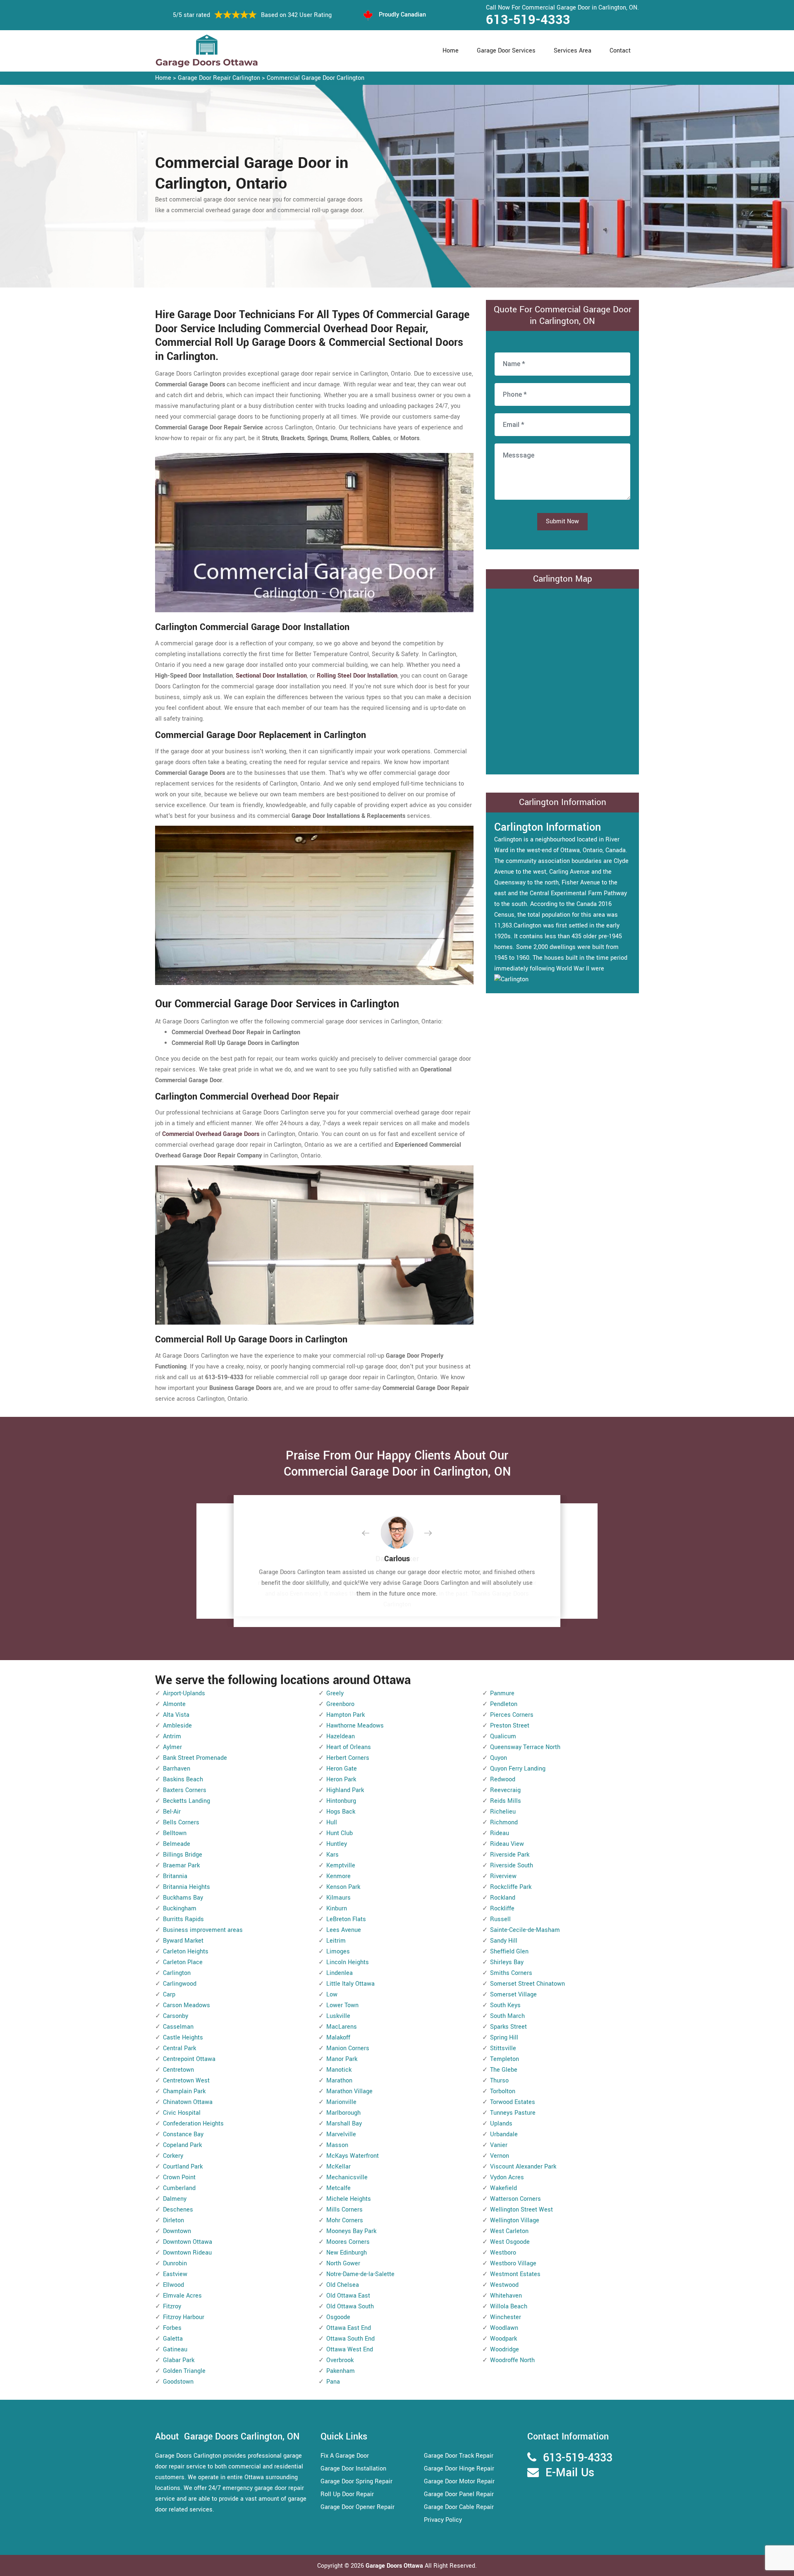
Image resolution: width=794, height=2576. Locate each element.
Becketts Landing (187, 1801)
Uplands (501, 2124)
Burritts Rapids (183, 1919)
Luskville (338, 2016)
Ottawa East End (349, 2328)
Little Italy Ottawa (350, 1984)
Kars (332, 1855)
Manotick (339, 2070)
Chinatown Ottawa (188, 2102)
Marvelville (341, 2134)
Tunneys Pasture (513, 2113)
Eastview (175, 2274)
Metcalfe (338, 2188)
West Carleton (509, 2231)
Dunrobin (175, 2263)
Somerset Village (513, 1995)
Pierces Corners (512, 1715)
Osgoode (338, 2317)
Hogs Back (341, 1812)
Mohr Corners (345, 2220)
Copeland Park (182, 2145)
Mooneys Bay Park (351, 2231)
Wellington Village (515, 2220)
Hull (332, 1822)
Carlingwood (180, 1984)
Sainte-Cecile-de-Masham (525, 1930)
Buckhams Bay (183, 1898)
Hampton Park (346, 1715)
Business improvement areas (203, 1930)
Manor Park (342, 2059)
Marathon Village (349, 2091)
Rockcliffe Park (511, 1887)
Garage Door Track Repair (459, 2456)
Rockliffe (502, 1909)
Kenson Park (343, 1887)
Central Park (179, 2048)
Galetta (173, 2339)
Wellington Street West (521, 2210)
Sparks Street (508, 2027)
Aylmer (172, 1747)
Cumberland (179, 2188)
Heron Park (341, 1779)
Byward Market (183, 1941)
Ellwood (173, 2285)
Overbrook (340, 2360)
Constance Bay (183, 2134)
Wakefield (503, 2188)
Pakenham (341, 2371)
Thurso (499, 2081)
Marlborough (343, 2113)
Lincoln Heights (348, 1962)
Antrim (172, 1736)
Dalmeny (175, 2199)
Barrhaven (177, 1769)
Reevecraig (505, 1790)
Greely (335, 1693)
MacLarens (342, 2027)
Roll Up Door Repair (347, 2494)
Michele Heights (349, 2199)
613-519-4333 (528, 20)
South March (507, 2016)
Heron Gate (342, 1769)
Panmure (502, 1693)
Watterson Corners (515, 2199)
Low (332, 1995)
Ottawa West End (350, 2350)
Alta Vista (176, 1715)
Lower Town (342, 2005)
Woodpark (503, 2339)
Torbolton (503, 2091)
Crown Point (179, 2177)
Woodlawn (504, 2328)
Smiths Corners (511, 1973)
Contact (620, 51)
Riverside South (512, 1866)
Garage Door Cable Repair (459, 2507)
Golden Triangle (184, 2371)
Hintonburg (341, 1801)
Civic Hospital (182, 2113)
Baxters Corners (185, 1790)
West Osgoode (510, 2242)
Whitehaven (506, 2296)
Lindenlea (340, 1973)
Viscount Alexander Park (523, 2167)
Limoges (338, 1952)
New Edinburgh (347, 2253)
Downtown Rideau (187, 2253)
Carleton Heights (186, 1952)
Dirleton (173, 2220)
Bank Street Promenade (195, 1758)
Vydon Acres (507, 2177)
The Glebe (504, 2070)
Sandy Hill (504, 1941)
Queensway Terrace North (525, 1747)
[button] (372, 1534)
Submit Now (562, 521)
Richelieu (503, 1812)
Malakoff (338, 2038)
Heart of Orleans (349, 1747)
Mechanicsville (347, 2177)
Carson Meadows (187, 2005)
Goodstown (178, 2382)
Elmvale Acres (182, 2296)
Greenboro (340, 1704)
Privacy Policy (443, 2520)
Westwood (504, 2285)
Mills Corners (344, 2210)
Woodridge (505, 2350)
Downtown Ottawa (188, 2242)
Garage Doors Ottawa (395, 2566)
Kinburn (337, 1909)
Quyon (499, 1758)
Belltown (175, 1833)
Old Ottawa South (350, 2306)
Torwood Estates (513, 2102)
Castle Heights (183, 2038)
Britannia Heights (187, 1887)
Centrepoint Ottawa (189, 2059)
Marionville (341, 2102)
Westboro (503, 2253)
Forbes (172, 2328)
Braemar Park (181, 1866)
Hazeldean (341, 1736)
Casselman (178, 2027)
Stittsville (503, 2048)
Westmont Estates (515, 2274)
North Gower (343, 2263)
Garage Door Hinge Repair (459, 2469)
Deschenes (178, 2210)
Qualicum (503, 1736)
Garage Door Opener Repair (358, 2507)
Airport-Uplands (184, 1693)
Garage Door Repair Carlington (219, 78)
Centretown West (186, 2081)
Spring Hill (504, 2038)
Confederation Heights (193, 2124)
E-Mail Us (570, 2473)
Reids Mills (506, 1801)
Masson (337, 2145)
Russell (500, 1919)
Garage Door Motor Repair (459, 2481)
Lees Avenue (344, 1930)
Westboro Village (513, 2263)
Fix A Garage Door (345, 2456)
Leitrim (336, 1941)
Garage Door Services (506, 51)
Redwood (503, 1779)
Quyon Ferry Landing (518, 1769)
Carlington (177, 1973)
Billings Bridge (183, 1855)
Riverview (503, 1876)
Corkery (173, 2156)
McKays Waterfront (353, 2156)
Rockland (503, 1898)
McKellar (338, 2167)
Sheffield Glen (509, 1952)
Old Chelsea (343, 2285)
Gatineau (175, 2350)
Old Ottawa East (348, 2296)
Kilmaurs (338, 1898)
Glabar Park (179, 2360)
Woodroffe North (512, 2360)
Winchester (506, 2317)
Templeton (505, 2059)
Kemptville (341, 1866)
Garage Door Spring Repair (356, 2481)
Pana (333, 2382)
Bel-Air (172, 1812)
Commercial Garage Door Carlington (316, 78)
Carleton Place (183, 1962)
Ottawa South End (350, 2339)
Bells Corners (181, 1822)
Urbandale (504, 2134)
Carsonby (176, 2016)
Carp (169, 1995)
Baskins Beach (183, 1779)
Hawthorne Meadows (355, 1726)
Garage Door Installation (353, 2469)
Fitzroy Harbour (184, 2317)
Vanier (499, 2145)
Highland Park (345, 1790)
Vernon (500, 2156)
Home (451, 51)
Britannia (175, 1876)
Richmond (504, 1822)
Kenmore (338, 1876)
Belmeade (177, 1844)
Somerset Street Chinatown (527, 1984)
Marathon (339, 2081)
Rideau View (507, 1844)
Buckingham (180, 1909)
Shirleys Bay (507, 1962)
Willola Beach (509, 2306)
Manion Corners (348, 2048)
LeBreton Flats (346, 1919)
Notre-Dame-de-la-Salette (360, 2274)
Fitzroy (172, 2306)
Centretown (178, 2070)
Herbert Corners (348, 1758)
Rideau (500, 1833)
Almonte (174, 1704)
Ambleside (177, 1726)
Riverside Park (510, 1855)
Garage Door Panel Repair (459, 2494)
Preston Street (510, 1726)
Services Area (573, 51)
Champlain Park (184, 2091)
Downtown (177, 2231)
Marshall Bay (344, 2124)
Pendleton (504, 1704)
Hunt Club (340, 1833)
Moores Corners (348, 2242)
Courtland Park (183, 2167)
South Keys (505, 2005)
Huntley (337, 1844)
